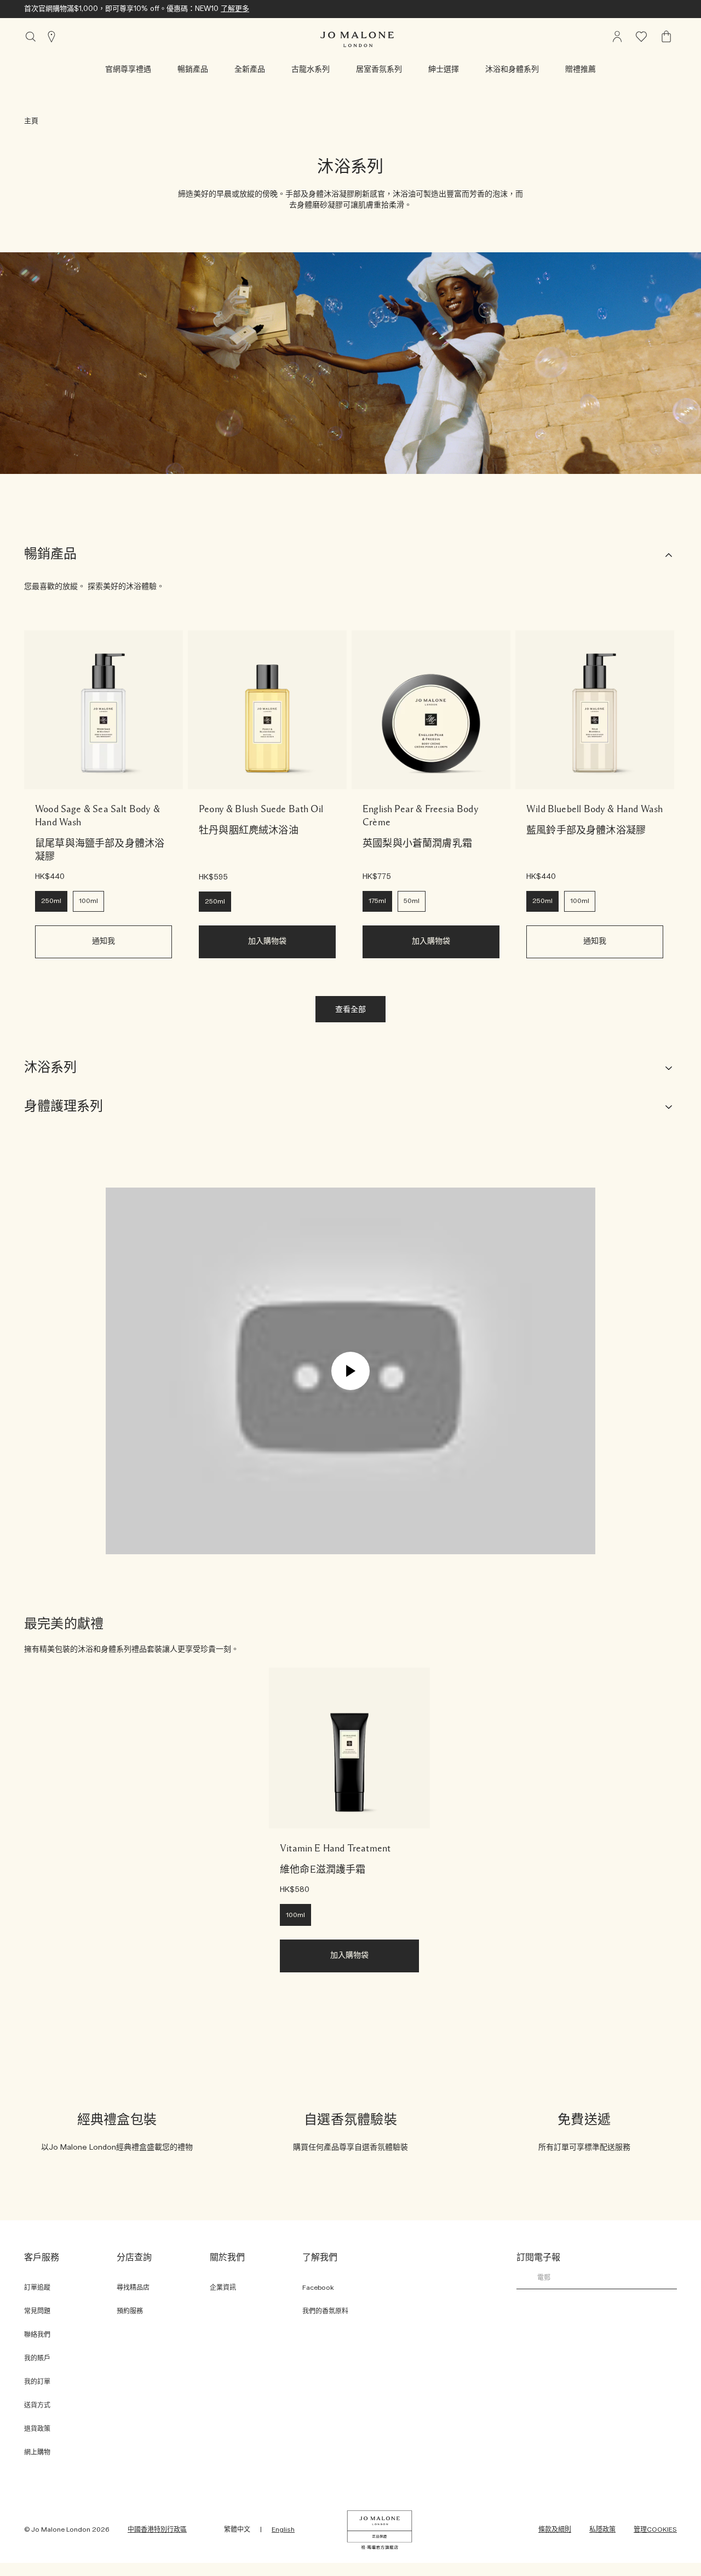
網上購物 (37, 2452)
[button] (128, 70)
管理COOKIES (655, 2529)
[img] (666, 37)
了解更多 (235, 9)
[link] (104, 710)
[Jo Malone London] (357, 39)
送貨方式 (37, 2405)
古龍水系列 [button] (311, 70)
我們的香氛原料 (325, 2311)
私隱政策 (602, 2529)
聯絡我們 (37, 2335)
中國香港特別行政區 (157, 2529)
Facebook (318, 2288)
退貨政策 (37, 2429)
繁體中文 (237, 2529)
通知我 (104, 941)
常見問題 (37, 2311)
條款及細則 (555, 2529)
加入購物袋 (268, 941)
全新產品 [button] (250, 70)
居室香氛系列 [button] (379, 70)
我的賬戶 (37, 2358)
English (283, 2529)
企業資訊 (223, 2288)
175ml (377, 901)
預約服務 (130, 2311)
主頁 (31, 121)
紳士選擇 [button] (444, 70)
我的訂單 (37, 2382)
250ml (51, 901)
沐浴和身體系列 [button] (512, 70)
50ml (412, 901)
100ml (88, 901)
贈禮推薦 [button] (581, 70)
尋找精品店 (133, 2288)
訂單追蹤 (37, 2288)
